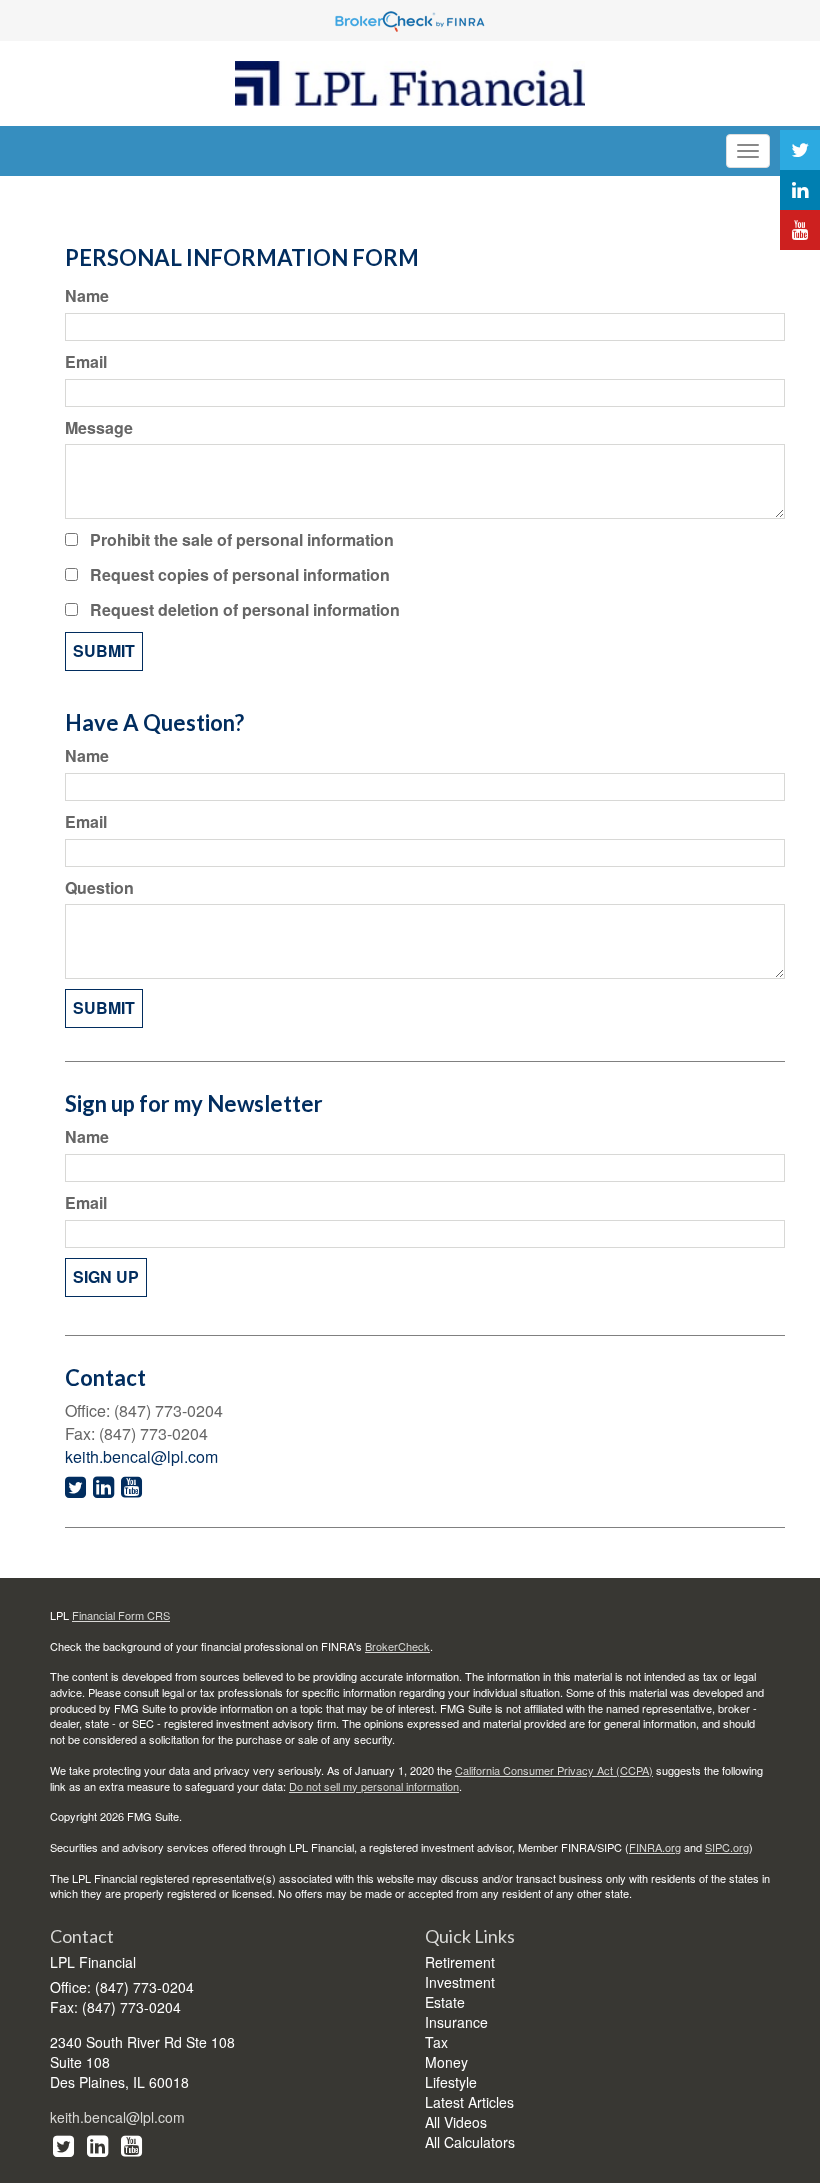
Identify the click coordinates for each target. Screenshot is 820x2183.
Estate (445, 2002)
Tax (436, 2042)
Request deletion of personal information (245, 610)
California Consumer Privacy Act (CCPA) (554, 1770)
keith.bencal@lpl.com (141, 1456)
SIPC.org (727, 1847)
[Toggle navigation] (748, 151)
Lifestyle (451, 2082)
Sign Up (106, 1276)
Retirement (460, 1962)
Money (446, 2062)
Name (87, 296)
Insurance (456, 2022)
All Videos (456, 2122)
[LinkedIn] (800, 190)
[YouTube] (800, 230)
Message (99, 428)
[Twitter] (800, 150)
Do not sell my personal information (374, 1786)
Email (86, 362)
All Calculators (470, 2142)
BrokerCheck (397, 1646)
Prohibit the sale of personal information (242, 540)
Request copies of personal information (240, 575)
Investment (460, 1982)
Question (99, 888)
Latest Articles (469, 2102)
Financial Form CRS (121, 1615)
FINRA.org (655, 1847)
